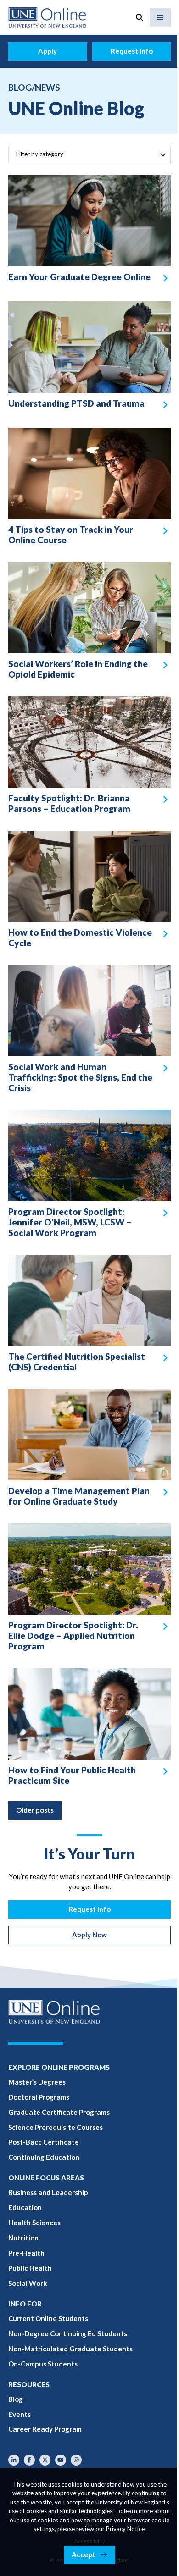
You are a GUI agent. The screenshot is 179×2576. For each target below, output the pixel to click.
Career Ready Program (45, 2429)
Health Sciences (34, 2223)
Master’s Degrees (37, 2082)
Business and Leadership (48, 2192)
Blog (16, 2399)
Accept (84, 2554)
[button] (140, 17)
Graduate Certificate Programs (59, 2112)
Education (25, 2207)
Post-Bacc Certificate (44, 2142)
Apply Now (89, 1935)
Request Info (132, 51)
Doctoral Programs (39, 2097)
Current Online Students (48, 2318)
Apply (48, 51)
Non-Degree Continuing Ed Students (68, 2333)
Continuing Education (44, 2157)
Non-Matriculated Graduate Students (70, 2349)
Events (20, 2414)
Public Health (30, 2268)
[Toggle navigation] (160, 17)
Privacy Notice (125, 2529)
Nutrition (23, 2238)
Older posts (35, 1810)
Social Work (28, 2283)
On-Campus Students (43, 2364)
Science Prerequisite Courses (56, 2127)
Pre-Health (26, 2253)
